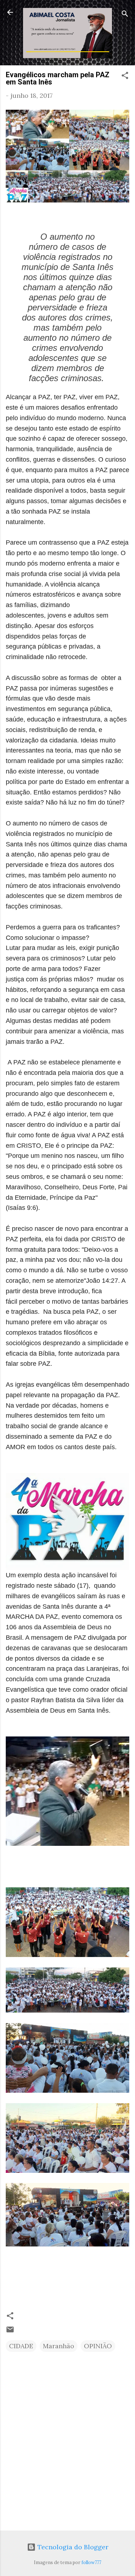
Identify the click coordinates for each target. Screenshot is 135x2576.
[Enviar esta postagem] (10, 2331)
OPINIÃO (98, 2346)
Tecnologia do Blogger (72, 2547)
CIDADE (21, 2346)
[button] (125, 77)
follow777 (91, 2562)
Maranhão (58, 2346)
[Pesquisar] (125, 15)
